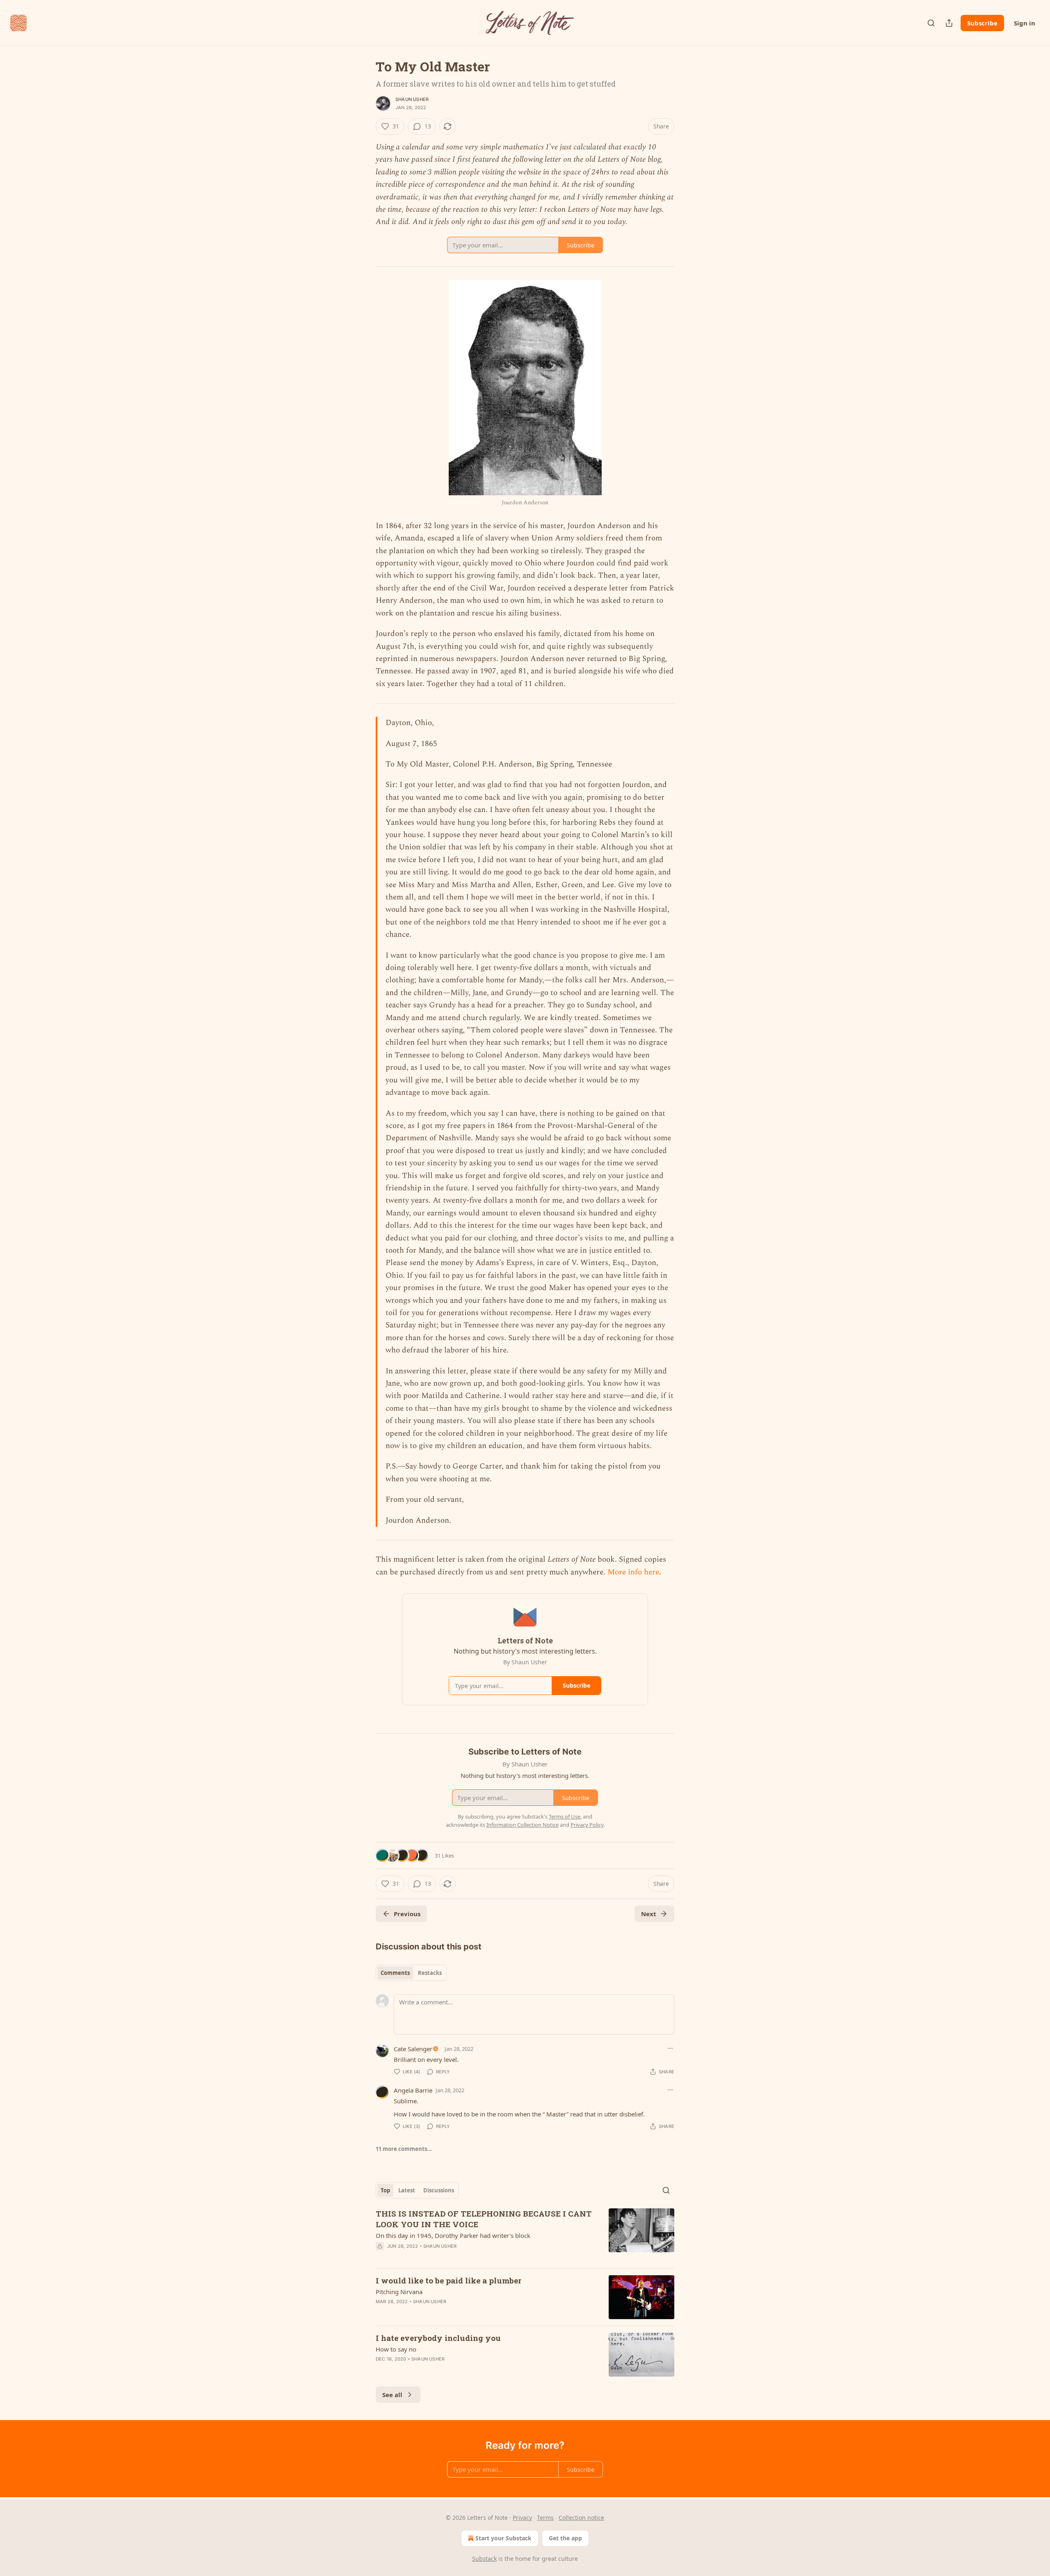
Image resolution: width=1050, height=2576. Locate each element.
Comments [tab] (395, 1973)
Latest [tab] (407, 2190)
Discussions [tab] (439, 2190)
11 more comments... (404, 2149)
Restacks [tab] (430, 1973)
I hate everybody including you (438, 2338)
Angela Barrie (413, 2090)
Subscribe (982, 23)
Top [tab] (385, 2190)
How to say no (396, 2349)
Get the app (565, 2538)
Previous (407, 1914)
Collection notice (581, 2518)
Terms (545, 2518)
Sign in (1025, 23)
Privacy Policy (587, 1825)
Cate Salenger (413, 2049)
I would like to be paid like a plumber (449, 2280)
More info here (633, 1572)
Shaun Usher (412, 99)
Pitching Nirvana (399, 2292)
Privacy (522, 2518)
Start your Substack (503, 2538)
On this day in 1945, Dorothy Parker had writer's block (453, 2235)
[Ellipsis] (670, 2048)
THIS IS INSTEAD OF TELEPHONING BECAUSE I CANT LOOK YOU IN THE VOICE (484, 2219)
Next (649, 1914)
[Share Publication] (949, 23)
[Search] (931, 23)
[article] (525, 2235)
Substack (484, 2559)
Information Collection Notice (523, 1825)
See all (392, 2395)
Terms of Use (565, 1816)
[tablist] (411, 1973)
